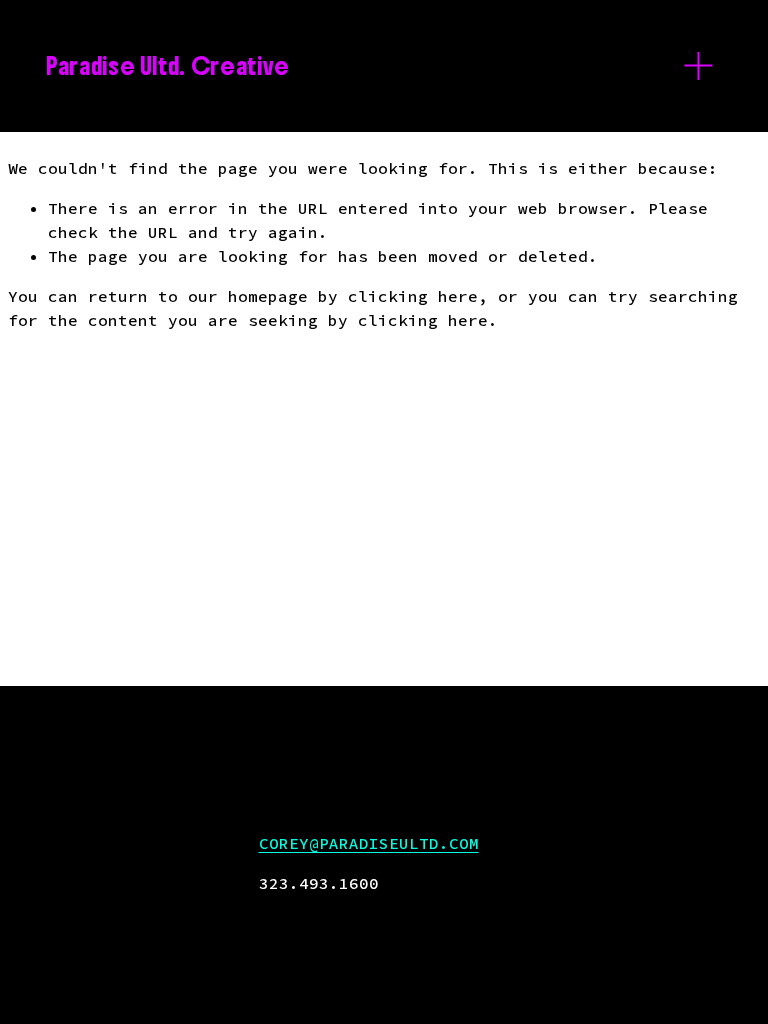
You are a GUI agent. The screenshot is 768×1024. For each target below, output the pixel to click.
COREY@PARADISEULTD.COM (369, 843)
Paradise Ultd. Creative (168, 66)
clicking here (413, 296)
